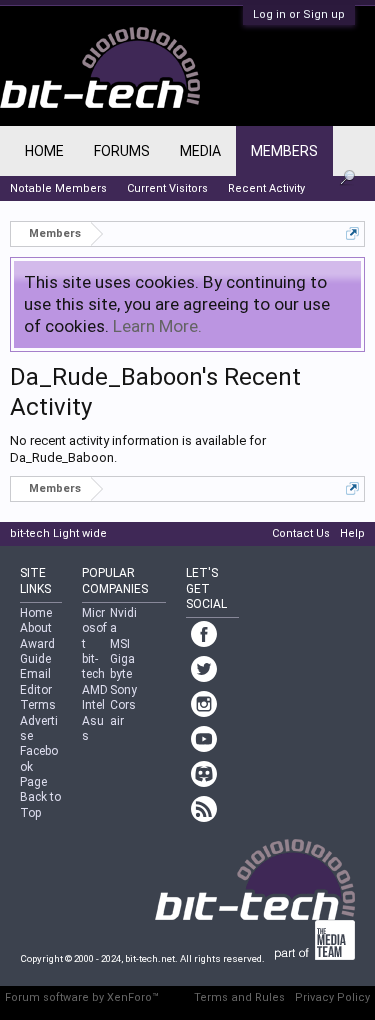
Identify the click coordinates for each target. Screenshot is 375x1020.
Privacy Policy (332, 997)
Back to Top (40, 804)
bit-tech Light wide (58, 533)
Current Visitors (167, 188)
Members (284, 151)
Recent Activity (266, 188)
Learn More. (157, 326)
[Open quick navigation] (352, 233)
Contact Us (301, 533)
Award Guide (37, 651)
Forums (122, 151)
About (36, 628)
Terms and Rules (239, 997)
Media (200, 151)
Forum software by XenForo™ (82, 997)
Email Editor (36, 681)
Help (352, 533)
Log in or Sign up (299, 14)
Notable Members (58, 188)
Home (44, 151)
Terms (38, 705)
